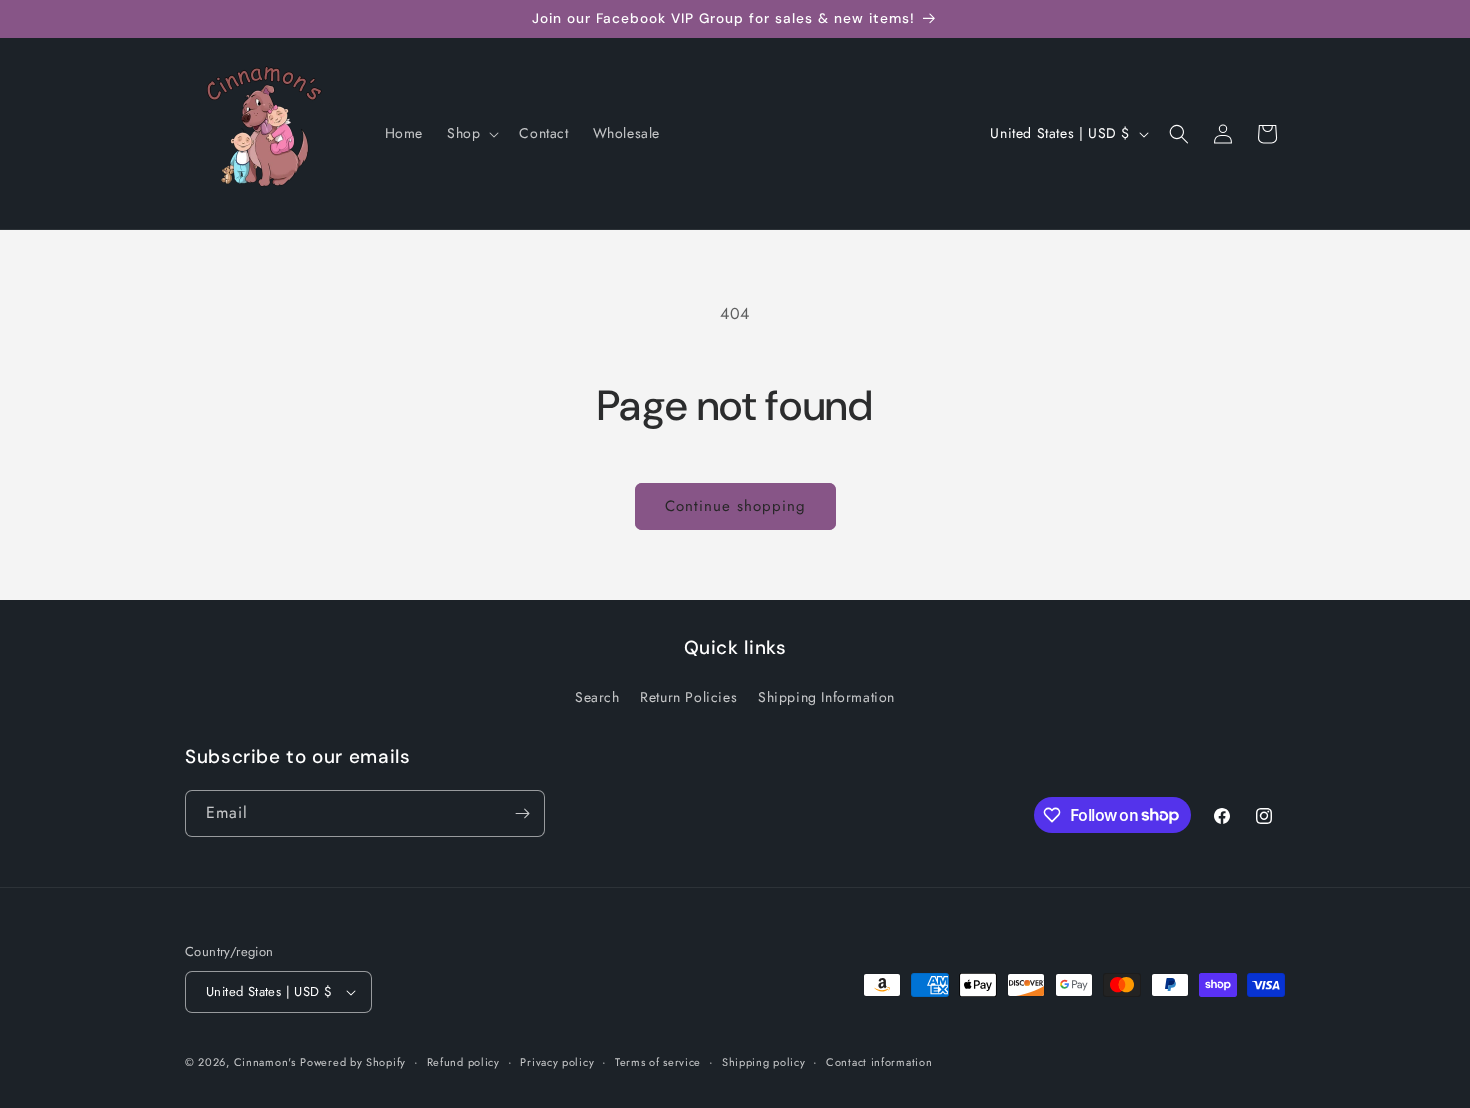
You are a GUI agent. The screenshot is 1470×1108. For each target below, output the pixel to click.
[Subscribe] (522, 813)
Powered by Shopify (353, 1062)
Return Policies (688, 697)
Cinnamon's (265, 1062)
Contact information (879, 1062)
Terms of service (658, 1062)
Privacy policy (557, 1062)
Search (597, 697)
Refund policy (463, 1062)
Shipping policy (764, 1062)
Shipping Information (826, 697)
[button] (471, 133)
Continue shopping (735, 506)
